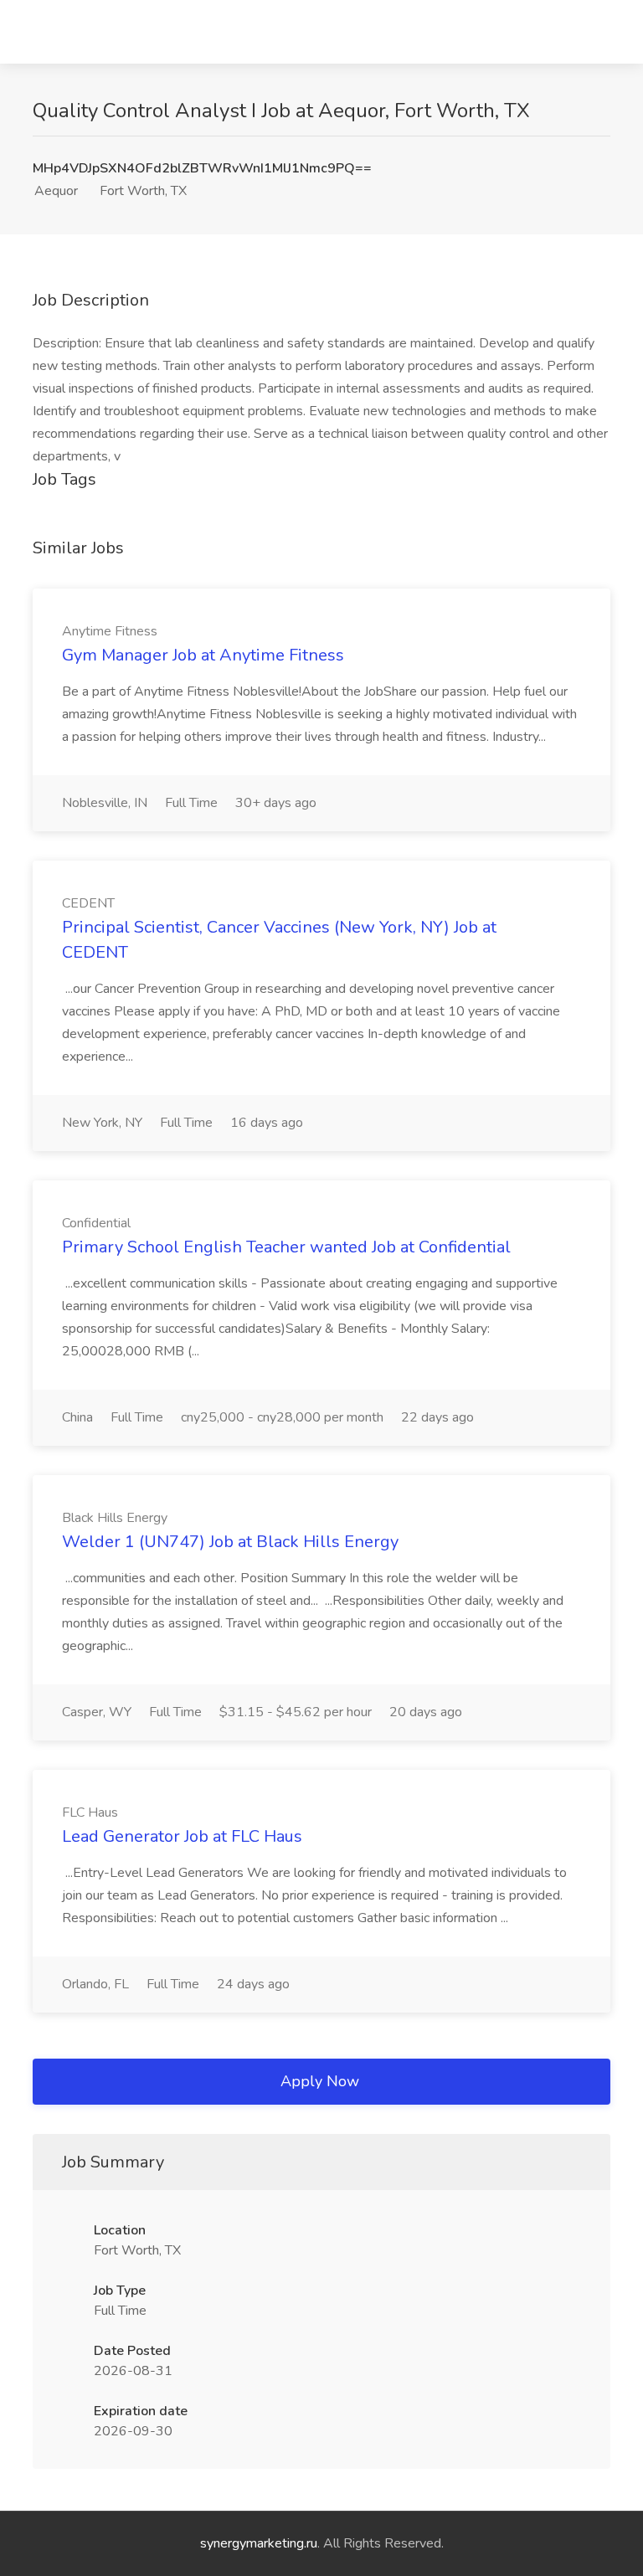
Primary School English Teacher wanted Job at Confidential (286, 1247)
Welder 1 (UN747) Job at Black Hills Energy (230, 1542)
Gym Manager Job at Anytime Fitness (203, 655)
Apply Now (320, 2081)
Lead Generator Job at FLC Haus (182, 1836)
